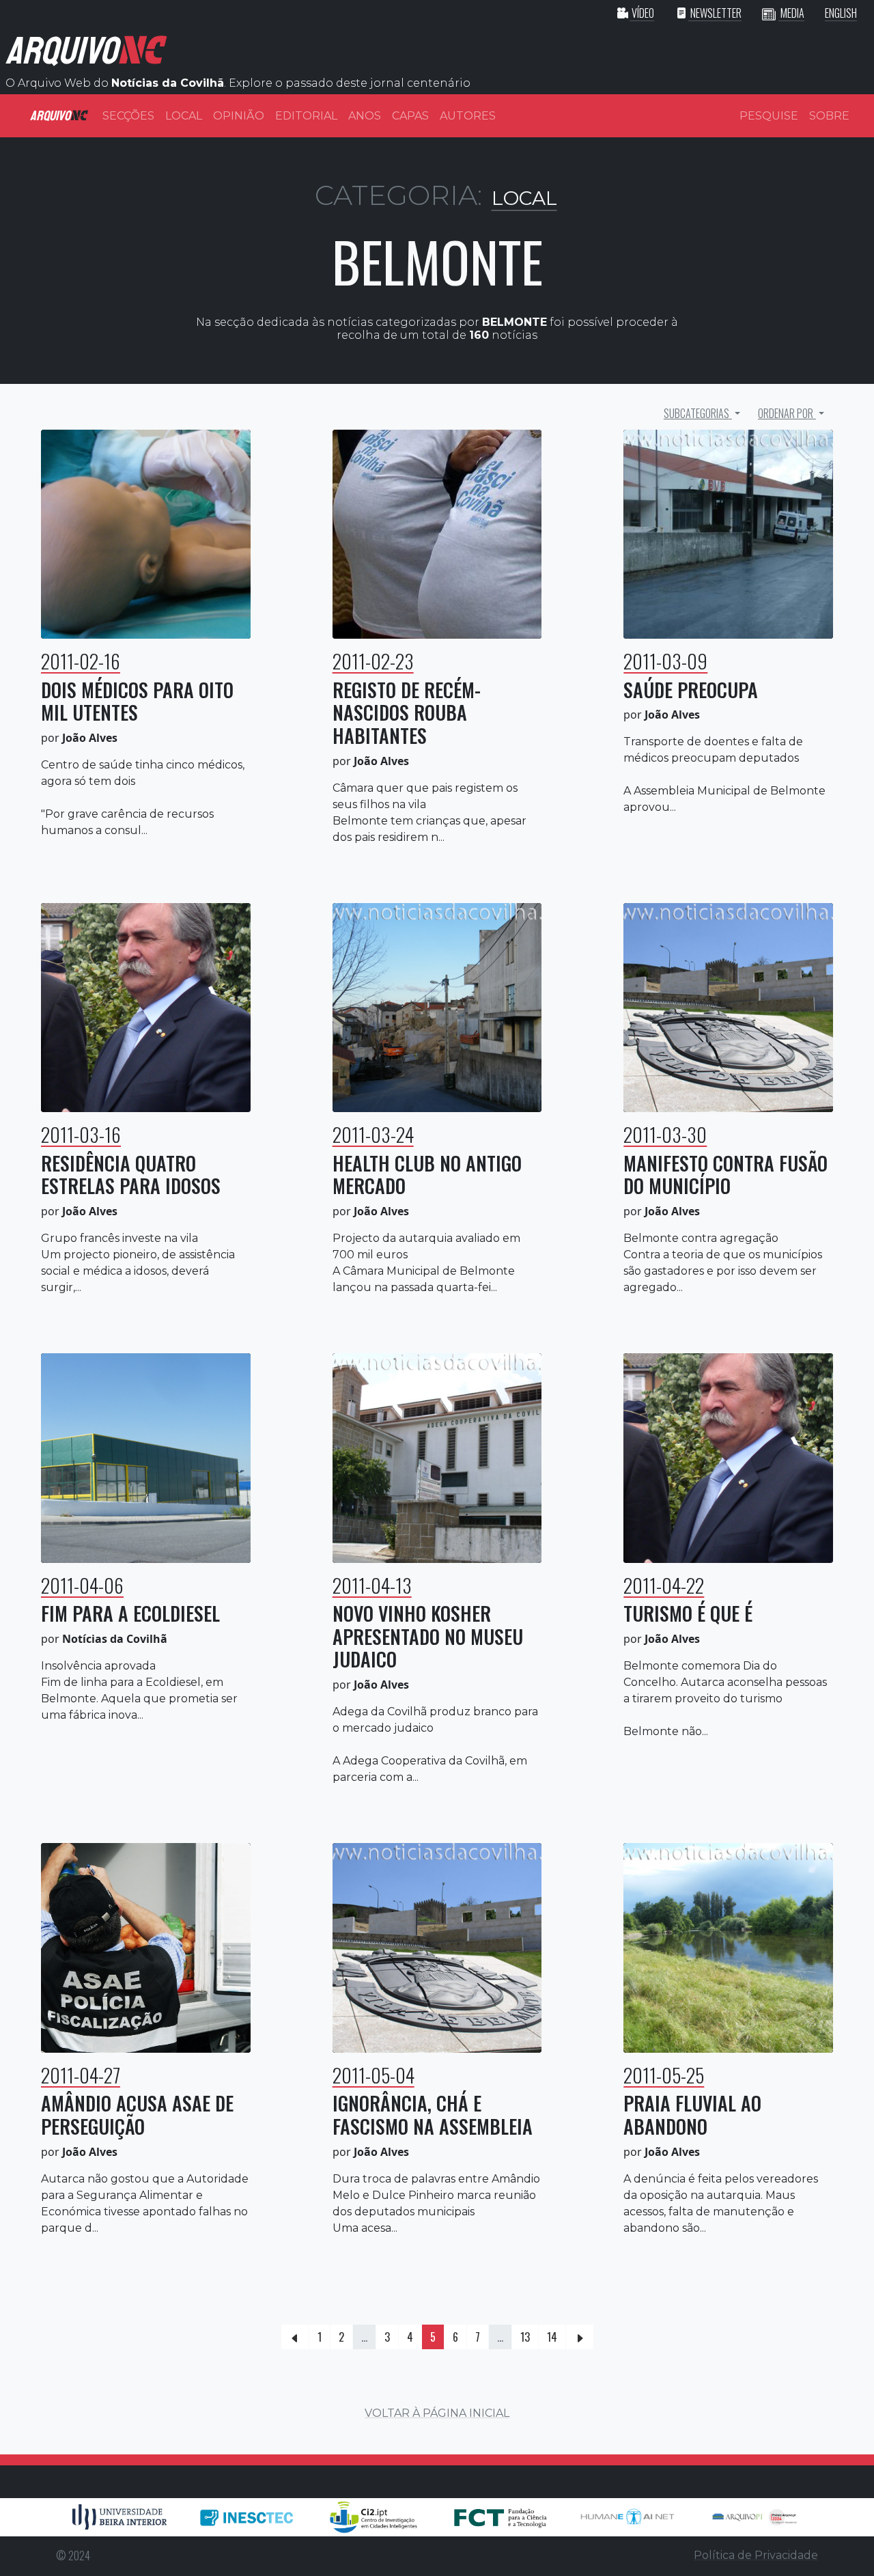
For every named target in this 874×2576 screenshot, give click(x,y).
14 (552, 2337)
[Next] (580, 2337)
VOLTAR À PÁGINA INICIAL (437, 2413)
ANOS (365, 116)
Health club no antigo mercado (427, 1175)
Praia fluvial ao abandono (692, 2115)
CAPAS (410, 116)
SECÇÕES (128, 116)
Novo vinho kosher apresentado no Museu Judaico (428, 1636)
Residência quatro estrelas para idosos (131, 1175)
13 (525, 2337)
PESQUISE (769, 116)
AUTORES (468, 116)
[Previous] (295, 2337)
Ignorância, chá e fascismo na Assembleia (433, 2115)
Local (524, 198)
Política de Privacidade (756, 2555)
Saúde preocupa (691, 690)
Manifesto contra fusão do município (725, 1175)
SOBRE (829, 116)
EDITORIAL (306, 116)
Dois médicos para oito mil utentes (137, 701)
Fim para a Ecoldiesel (130, 1613)
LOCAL (184, 116)
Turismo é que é (688, 1613)
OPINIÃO (239, 116)
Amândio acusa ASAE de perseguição (137, 2115)
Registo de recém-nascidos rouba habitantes (407, 712)
